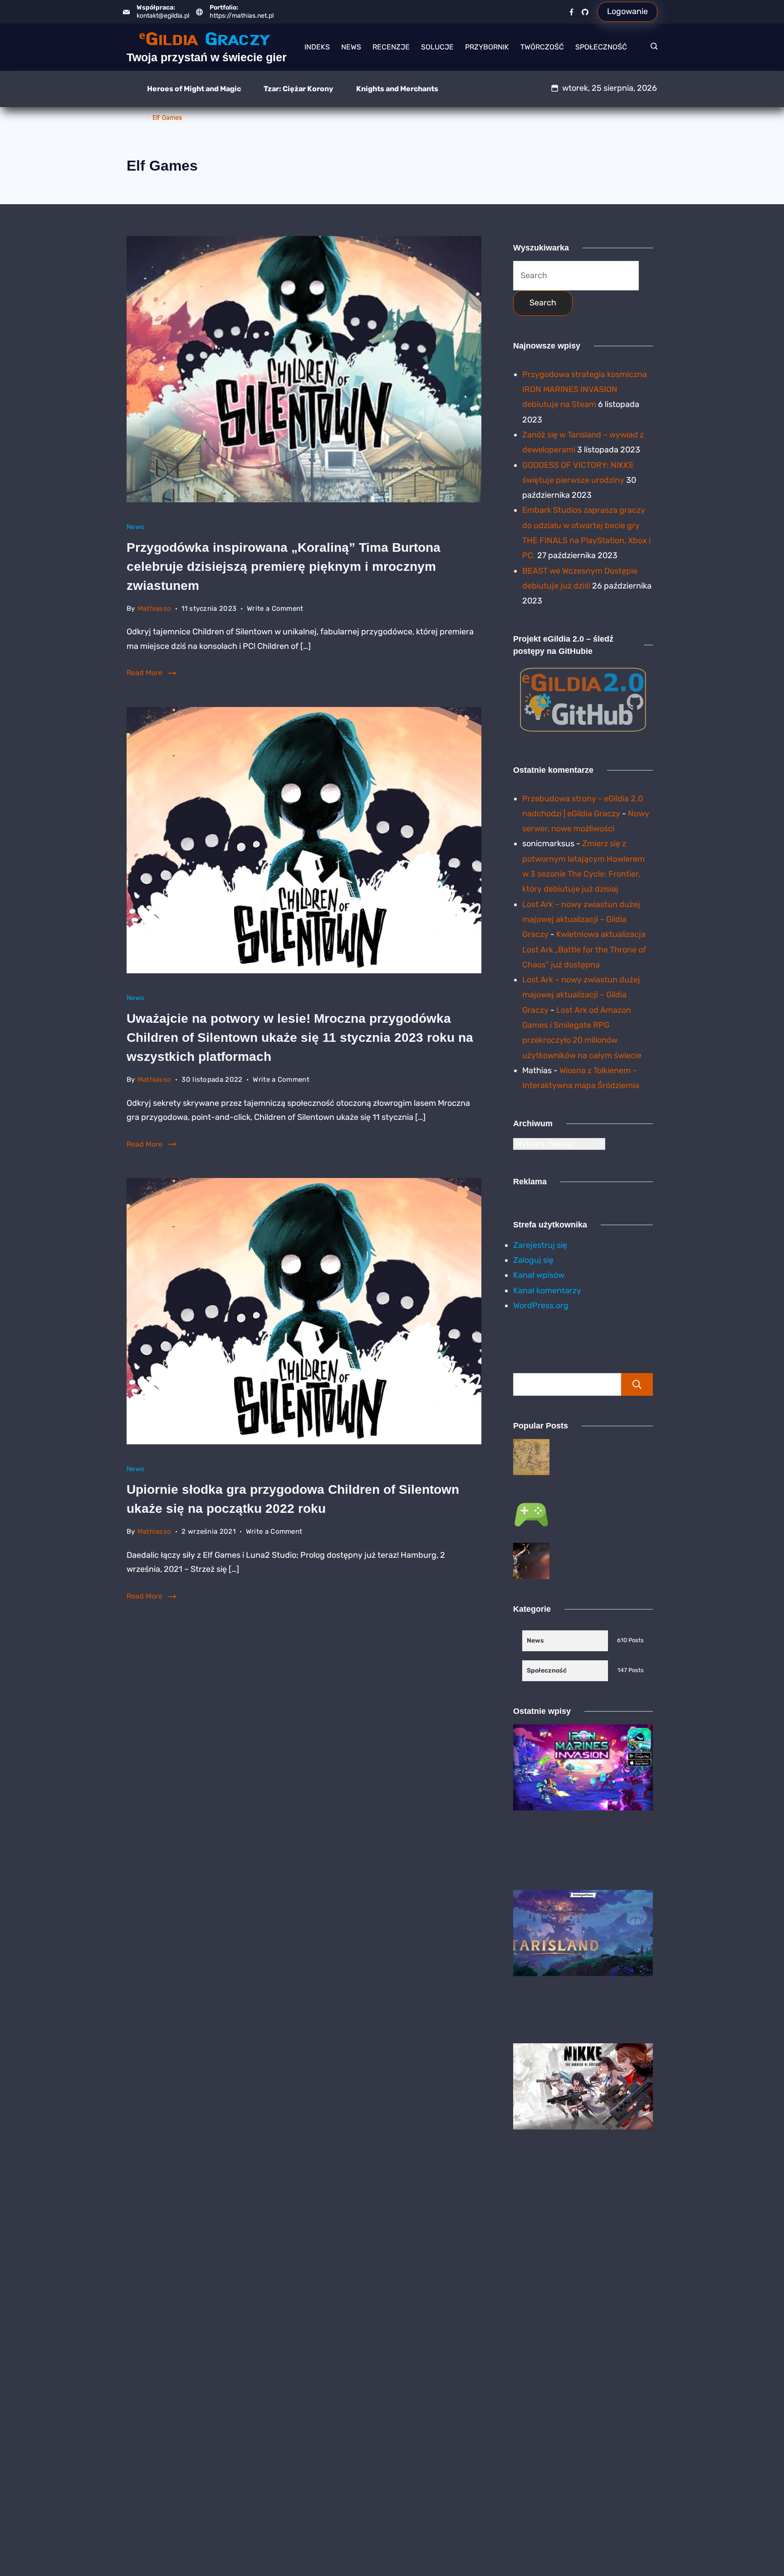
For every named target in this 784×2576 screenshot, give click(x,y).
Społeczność (601, 47)
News (351, 47)
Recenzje (391, 47)
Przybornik (487, 47)
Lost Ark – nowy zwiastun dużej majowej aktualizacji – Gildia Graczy (581, 920)
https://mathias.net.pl (242, 16)
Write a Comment (275, 610)
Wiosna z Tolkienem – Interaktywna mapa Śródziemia (601, 1457)
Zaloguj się (533, 1260)
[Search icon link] (652, 47)
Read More (145, 673)
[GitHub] (585, 12)
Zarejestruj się (540, 1245)
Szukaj (637, 1384)
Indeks (317, 47)
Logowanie (627, 11)
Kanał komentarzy (547, 1290)
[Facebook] (571, 12)
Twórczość (542, 47)
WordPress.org (541, 1305)
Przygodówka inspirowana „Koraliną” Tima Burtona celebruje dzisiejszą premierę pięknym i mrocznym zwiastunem (284, 567)
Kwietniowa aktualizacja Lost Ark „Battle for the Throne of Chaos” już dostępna (584, 949)
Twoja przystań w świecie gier (207, 57)
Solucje (437, 47)
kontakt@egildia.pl (163, 16)
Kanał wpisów (539, 1275)
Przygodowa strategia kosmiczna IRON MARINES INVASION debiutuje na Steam (585, 390)
